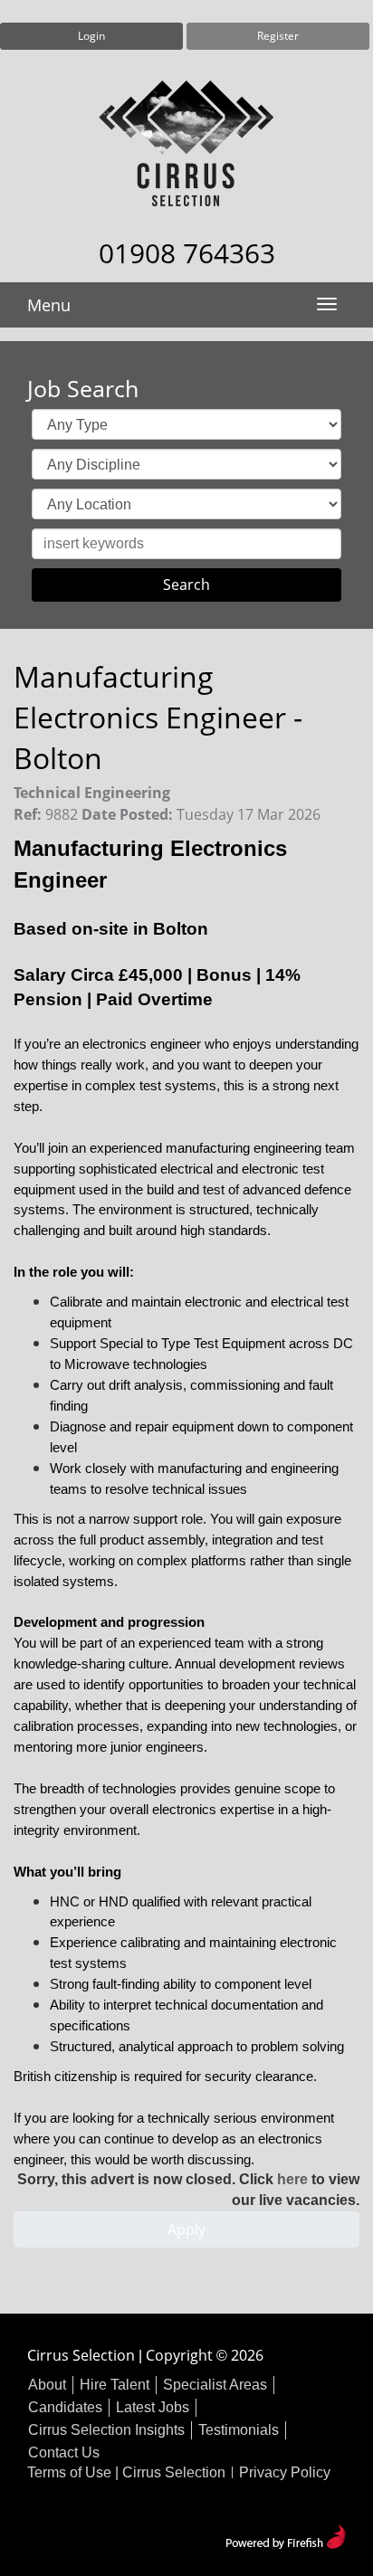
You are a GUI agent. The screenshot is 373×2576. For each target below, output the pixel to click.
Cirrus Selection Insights (106, 2430)
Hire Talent (115, 2385)
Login (91, 36)
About (47, 2385)
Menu (49, 305)
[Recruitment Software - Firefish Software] (286, 2535)
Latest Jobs (153, 2407)
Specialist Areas (215, 2385)
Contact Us (64, 2452)
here (292, 2179)
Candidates (65, 2407)
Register (278, 36)
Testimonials (239, 2430)
